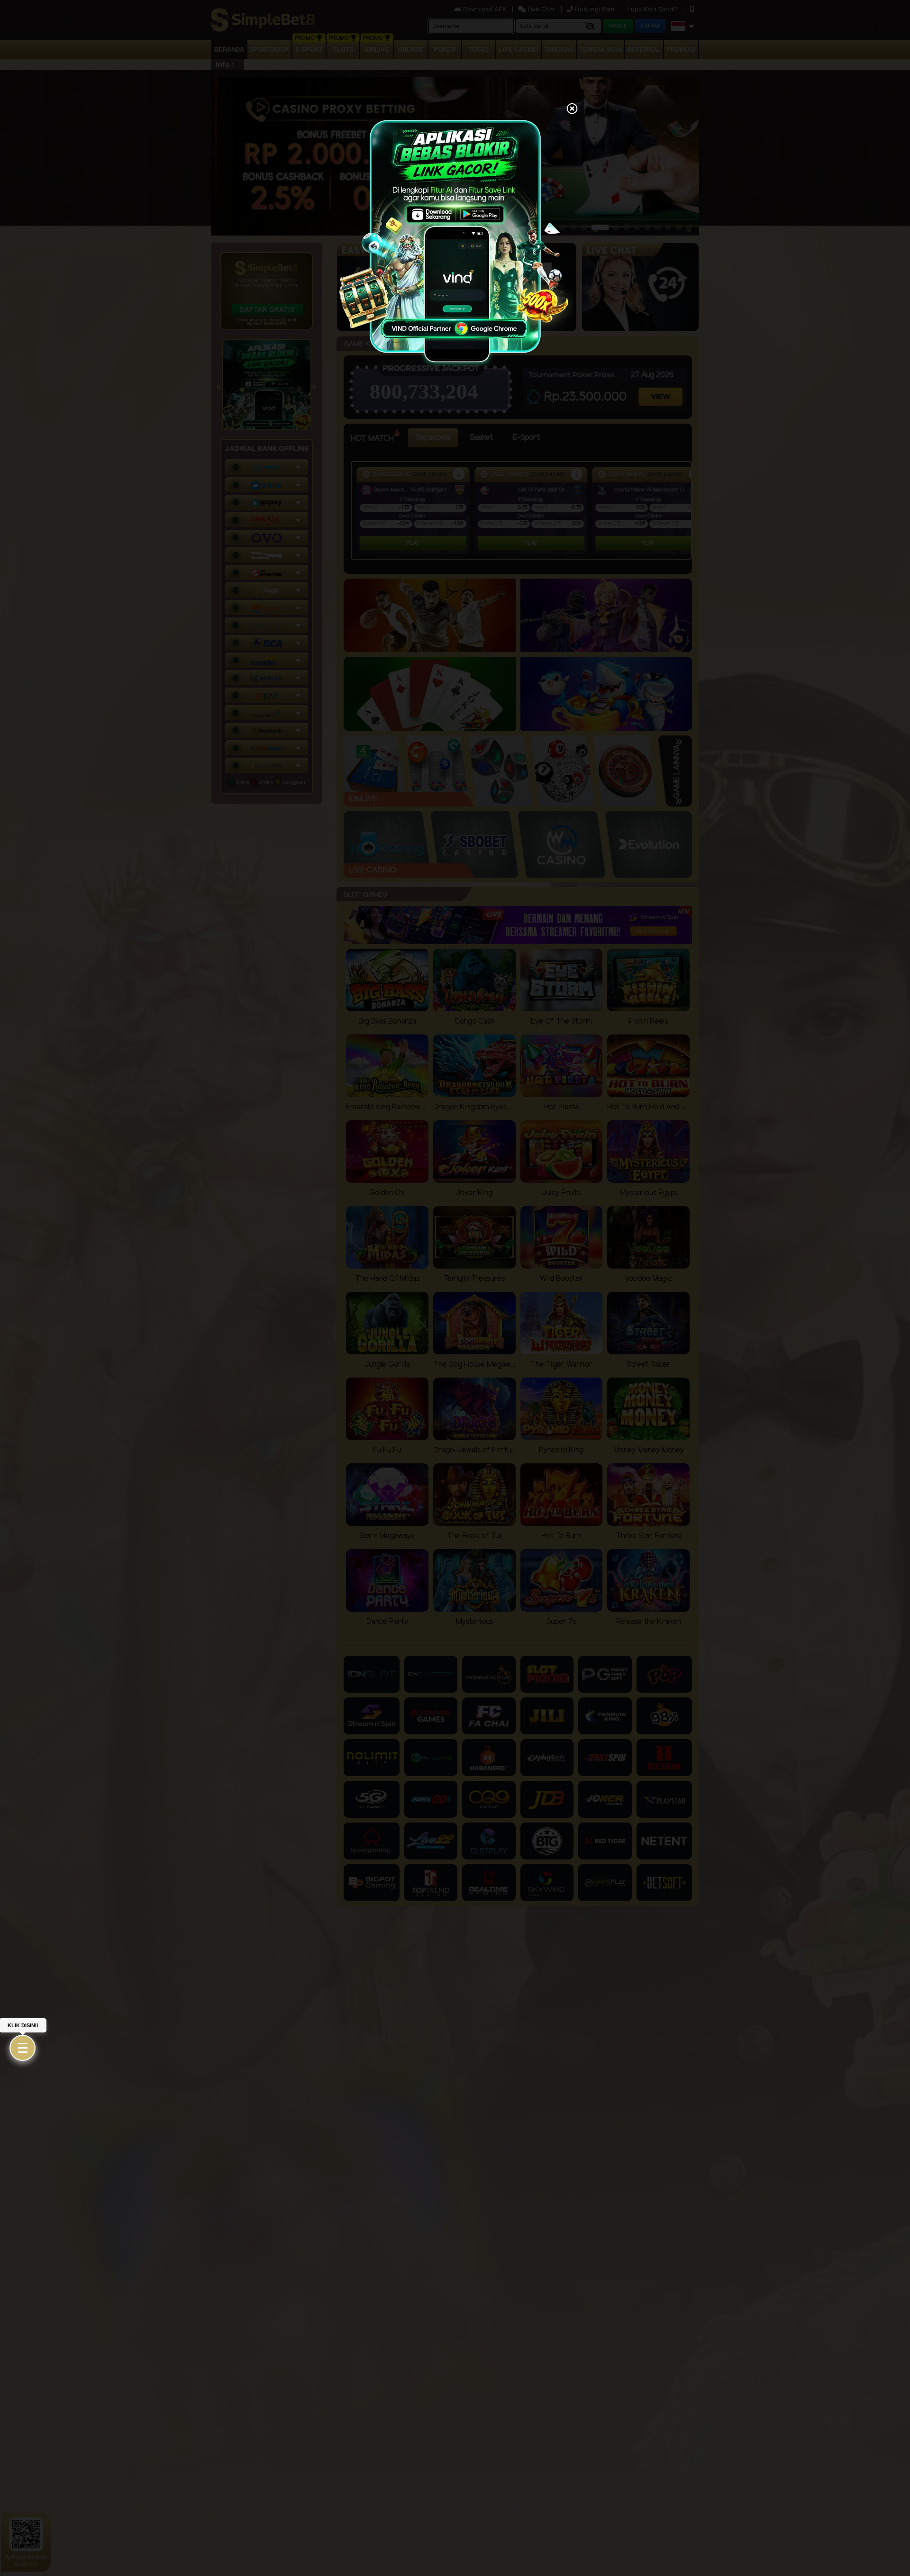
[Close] (572, 109)
